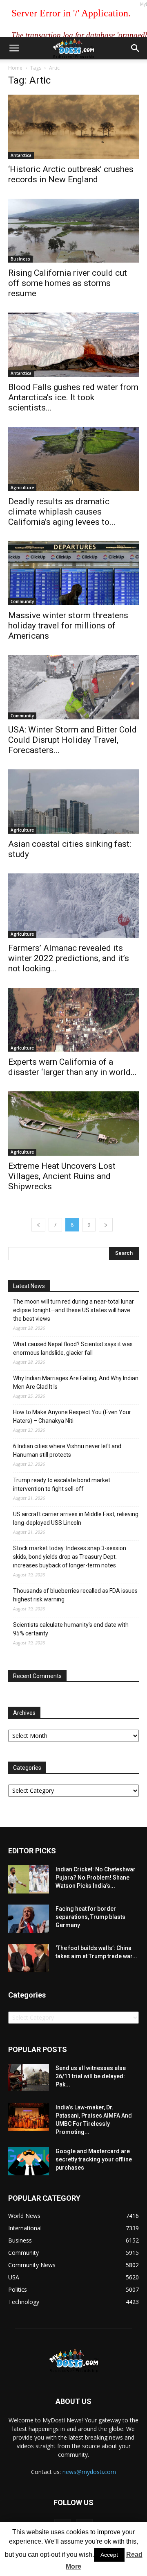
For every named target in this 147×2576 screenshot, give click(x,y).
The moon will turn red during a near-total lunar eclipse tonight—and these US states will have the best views (73, 1310)
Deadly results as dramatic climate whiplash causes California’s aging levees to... (62, 512)
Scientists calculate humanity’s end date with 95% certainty (71, 1629)
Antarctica (21, 155)
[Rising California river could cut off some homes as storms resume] (73, 231)
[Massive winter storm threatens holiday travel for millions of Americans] (73, 573)
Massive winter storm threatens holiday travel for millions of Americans (68, 626)
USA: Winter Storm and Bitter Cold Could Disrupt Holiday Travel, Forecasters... (72, 740)
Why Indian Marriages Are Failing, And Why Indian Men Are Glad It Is (76, 1382)
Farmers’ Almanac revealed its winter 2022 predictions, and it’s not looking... (69, 958)
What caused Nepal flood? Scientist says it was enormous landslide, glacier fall (73, 1348)
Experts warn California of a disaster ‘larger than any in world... (72, 1067)
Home (15, 68)
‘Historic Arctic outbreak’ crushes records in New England (71, 174)
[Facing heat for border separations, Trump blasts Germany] (29, 1919)
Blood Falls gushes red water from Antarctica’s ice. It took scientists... (73, 397)
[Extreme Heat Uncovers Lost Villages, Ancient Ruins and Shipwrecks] (73, 1124)
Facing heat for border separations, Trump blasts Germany (90, 1917)
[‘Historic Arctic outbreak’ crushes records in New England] (73, 127)
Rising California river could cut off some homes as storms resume (68, 283)
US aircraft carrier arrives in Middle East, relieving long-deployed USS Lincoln (76, 1518)
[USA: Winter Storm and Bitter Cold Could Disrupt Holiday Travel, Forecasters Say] (73, 687)
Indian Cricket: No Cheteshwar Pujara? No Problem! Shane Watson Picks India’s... (96, 1878)
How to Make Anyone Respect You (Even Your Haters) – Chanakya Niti (72, 1416)
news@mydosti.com (89, 2472)
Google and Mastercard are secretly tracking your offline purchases (94, 2159)
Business (20, 259)
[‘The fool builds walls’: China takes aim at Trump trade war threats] (29, 1958)
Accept (109, 2555)
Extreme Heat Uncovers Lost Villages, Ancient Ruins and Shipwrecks (62, 1176)
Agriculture (22, 488)
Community (22, 601)
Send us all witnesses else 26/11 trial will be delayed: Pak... (91, 2076)
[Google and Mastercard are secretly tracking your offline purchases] (29, 2161)
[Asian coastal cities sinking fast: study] (73, 802)
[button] (136, 48)
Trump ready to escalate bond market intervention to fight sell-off (62, 1484)
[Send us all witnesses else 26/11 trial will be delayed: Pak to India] (29, 2077)
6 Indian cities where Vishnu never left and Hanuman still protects (67, 1450)
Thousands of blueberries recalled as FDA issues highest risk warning (75, 1595)
